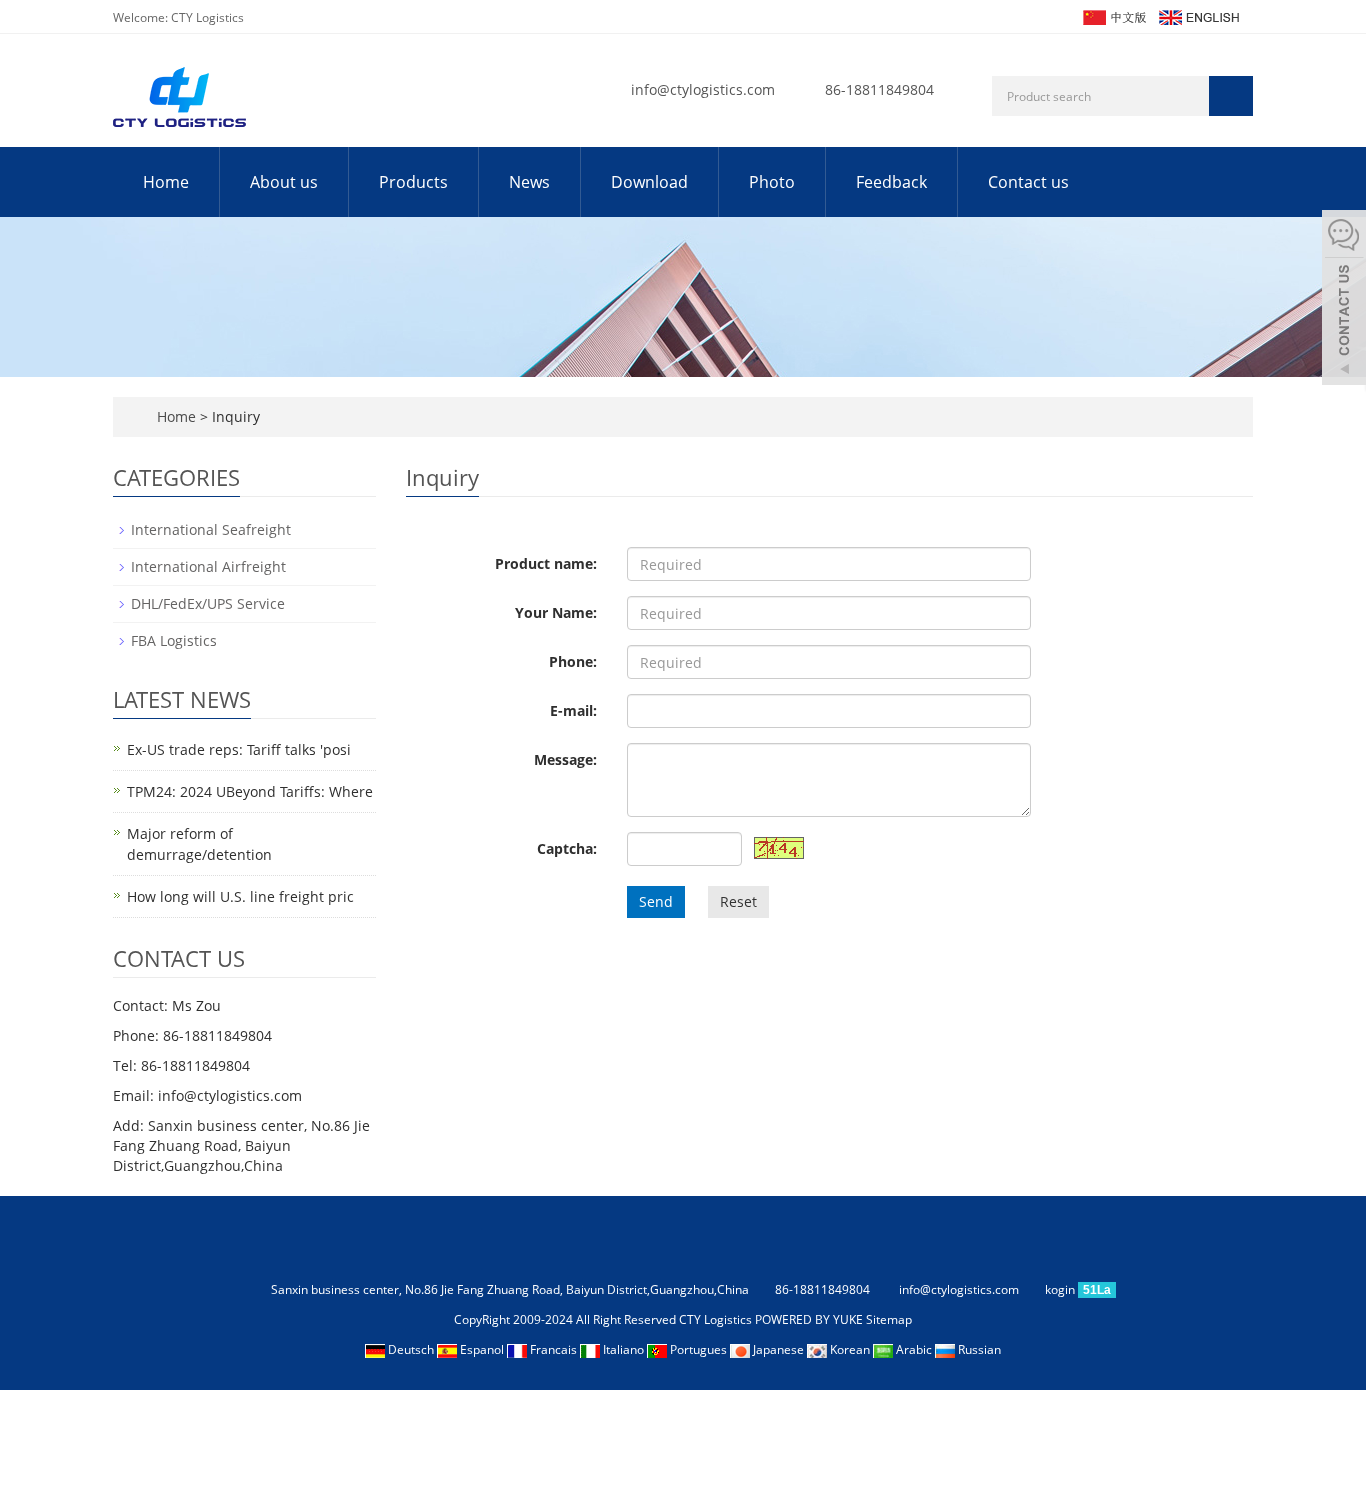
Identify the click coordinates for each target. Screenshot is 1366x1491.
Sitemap (889, 1319)
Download (649, 182)
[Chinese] (1113, 15)
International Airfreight (208, 566)
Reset (738, 901)
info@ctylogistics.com (703, 89)
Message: (565, 759)
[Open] (1344, 300)
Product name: (546, 563)
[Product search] (1231, 96)
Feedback (891, 182)
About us (284, 182)
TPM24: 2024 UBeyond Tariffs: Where (250, 791)
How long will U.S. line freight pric (240, 896)
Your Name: (556, 612)
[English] (1198, 15)
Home (166, 182)
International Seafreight (211, 529)
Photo (772, 182)
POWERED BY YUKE (810, 1319)
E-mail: (573, 710)
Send (656, 901)
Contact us (1028, 182)
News (529, 182)
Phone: (573, 661)
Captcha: (567, 848)
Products (413, 182)
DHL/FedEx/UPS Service (208, 603)
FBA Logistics (174, 640)
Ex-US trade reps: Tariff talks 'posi (239, 749)
